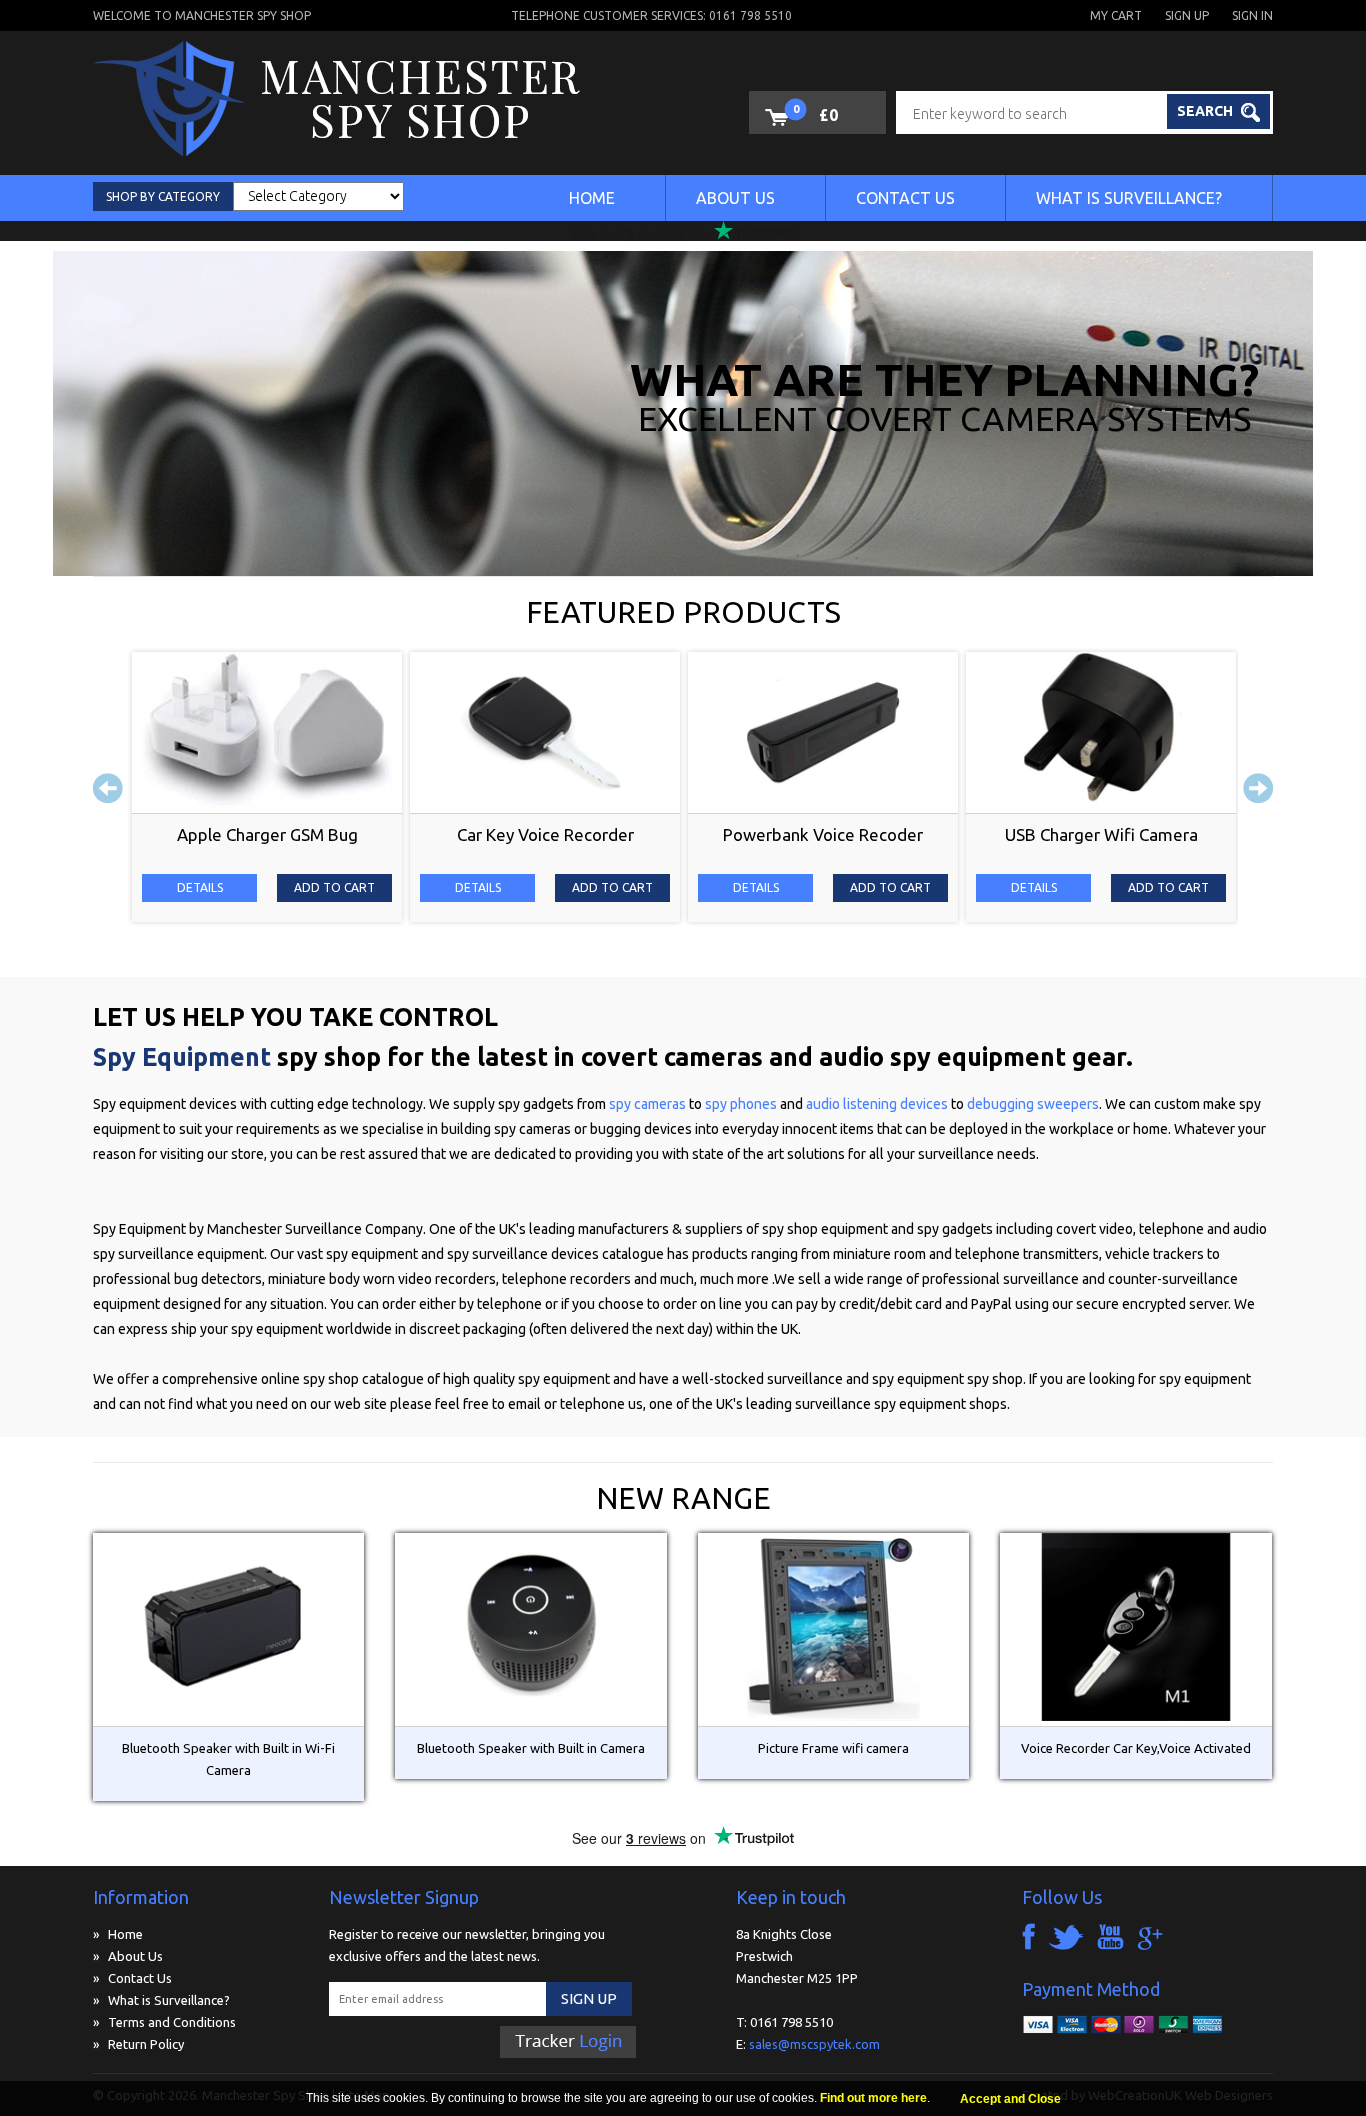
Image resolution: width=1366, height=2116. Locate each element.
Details (200, 887)
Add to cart (334, 887)
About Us (735, 198)
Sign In (1252, 15)
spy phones (741, 1104)
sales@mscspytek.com (814, 2044)
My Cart (1116, 15)
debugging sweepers (1033, 1104)
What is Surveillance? (1129, 198)
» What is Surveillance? (161, 2000)
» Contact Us (132, 1978)
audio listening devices (878, 1104)
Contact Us (905, 198)
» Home (118, 1934)
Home (592, 198)
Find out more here (873, 2098)
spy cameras (649, 1104)
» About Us (128, 1956)
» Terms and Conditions (164, 2022)
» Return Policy (138, 2044)
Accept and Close (1010, 2099)
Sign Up (1187, 15)
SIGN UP (589, 1998)
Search (1206, 111)
